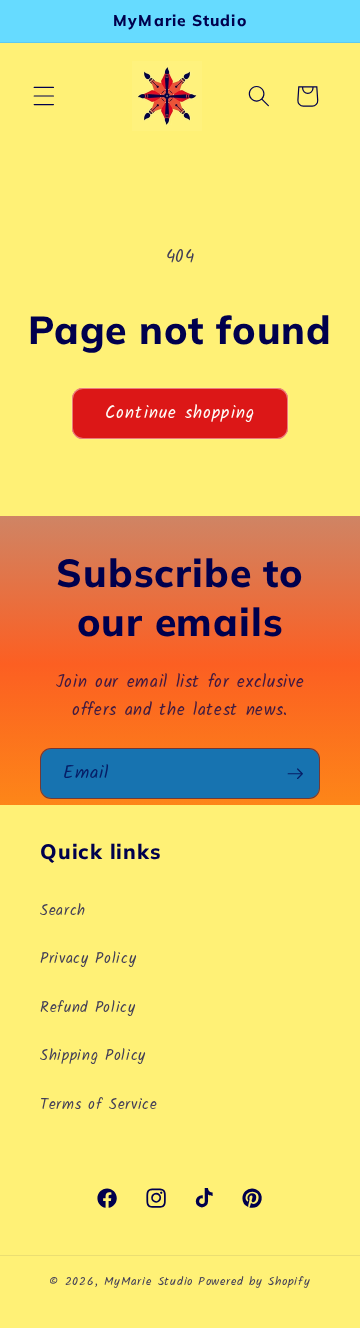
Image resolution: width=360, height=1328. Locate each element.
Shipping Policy (93, 1056)
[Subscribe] (295, 774)
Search (63, 911)
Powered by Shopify (254, 1281)
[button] (44, 96)
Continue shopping (180, 413)
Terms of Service (99, 1105)
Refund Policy (88, 1008)
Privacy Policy (88, 959)
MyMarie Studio (148, 1281)
